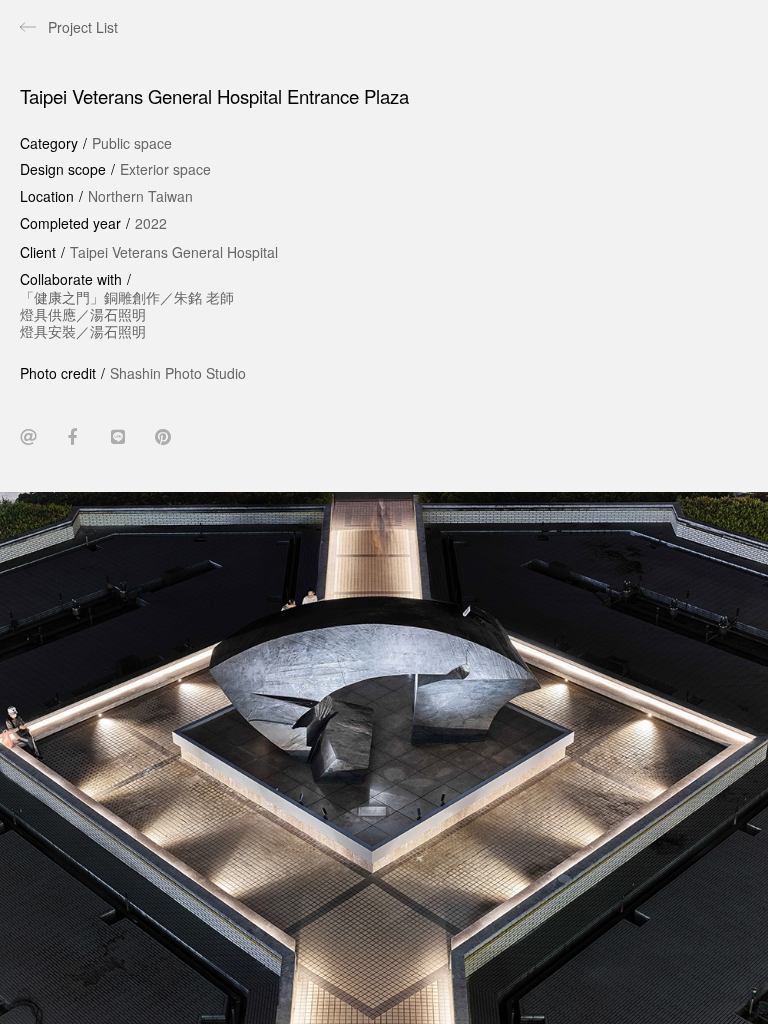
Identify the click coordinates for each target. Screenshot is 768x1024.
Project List (83, 27)
